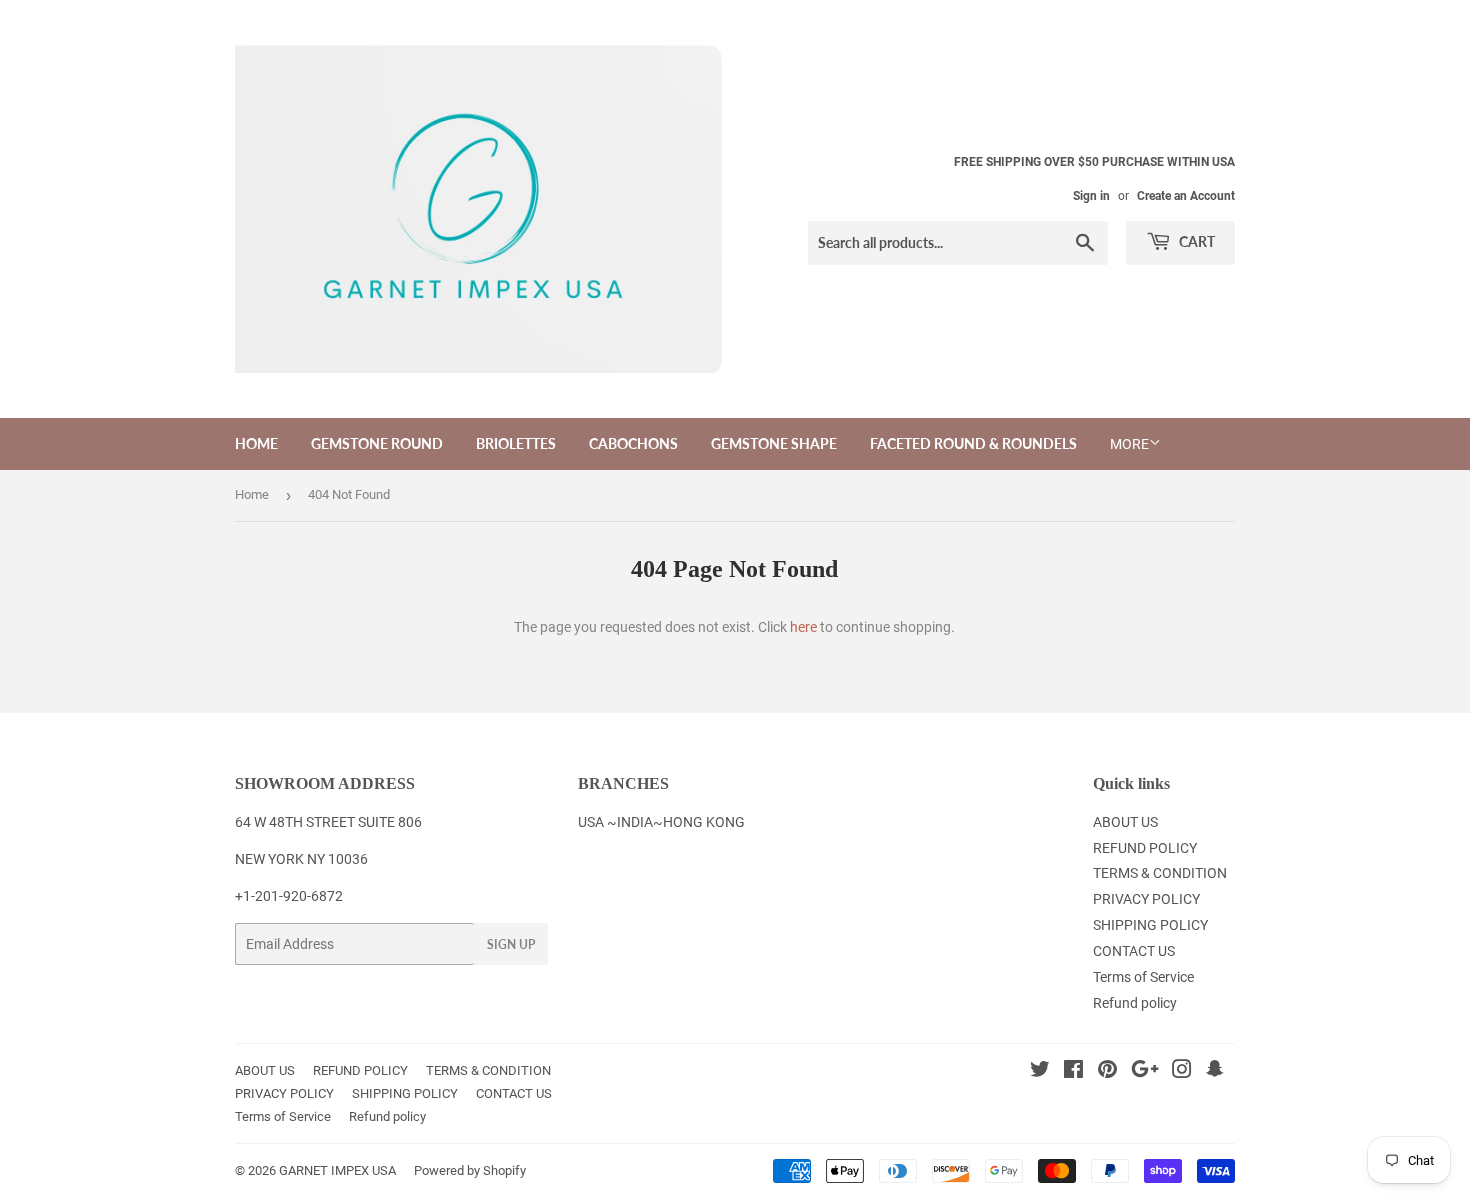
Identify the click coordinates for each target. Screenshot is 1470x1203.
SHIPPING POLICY (1150, 925)
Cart (1195, 241)
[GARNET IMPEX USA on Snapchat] (1215, 1072)
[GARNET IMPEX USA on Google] (1145, 1072)
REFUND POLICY (1145, 848)
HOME (256, 443)
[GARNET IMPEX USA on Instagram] (1182, 1072)
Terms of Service (1143, 977)
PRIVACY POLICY (1146, 899)
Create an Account (1186, 196)
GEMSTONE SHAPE (774, 443)
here (803, 627)
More (1129, 444)
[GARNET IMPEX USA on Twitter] (1040, 1072)
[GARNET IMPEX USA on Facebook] (1073, 1072)
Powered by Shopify (470, 1170)
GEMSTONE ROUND (377, 443)
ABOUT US (1125, 822)
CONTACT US (1134, 951)
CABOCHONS (633, 443)
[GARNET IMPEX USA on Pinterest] (1107, 1072)
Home (252, 494)
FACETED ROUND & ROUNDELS (973, 443)
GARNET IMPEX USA (337, 1170)
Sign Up (511, 944)
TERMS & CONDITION (1160, 873)
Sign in (1091, 196)
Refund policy (1135, 1003)
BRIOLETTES (516, 443)
